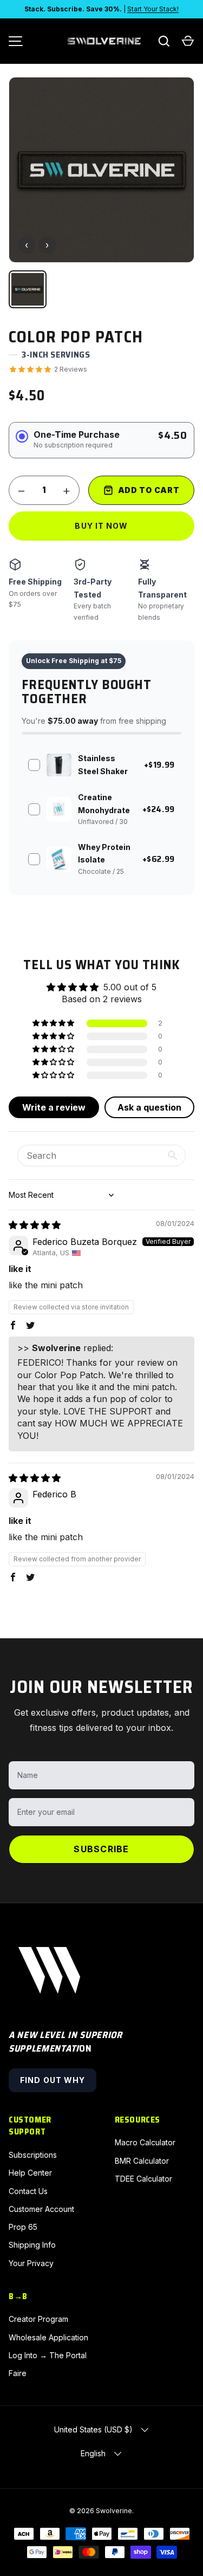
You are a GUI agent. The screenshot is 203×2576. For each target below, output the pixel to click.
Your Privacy (31, 2263)
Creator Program (38, 2319)
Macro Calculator (145, 2142)
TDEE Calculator (143, 2179)
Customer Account (41, 2209)
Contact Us (28, 2191)
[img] (35, 1225)
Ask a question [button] (149, 1107)
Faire (18, 2373)
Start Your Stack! (153, 9)
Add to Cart (149, 490)
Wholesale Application (48, 2337)
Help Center (30, 2173)
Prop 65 (23, 2227)
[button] (188, 41)
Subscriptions (33, 2155)
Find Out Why (53, 2080)
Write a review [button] (54, 1107)
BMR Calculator (142, 2161)
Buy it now (101, 526)
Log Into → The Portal (48, 2355)
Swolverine (114, 2511)
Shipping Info (32, 2245)
